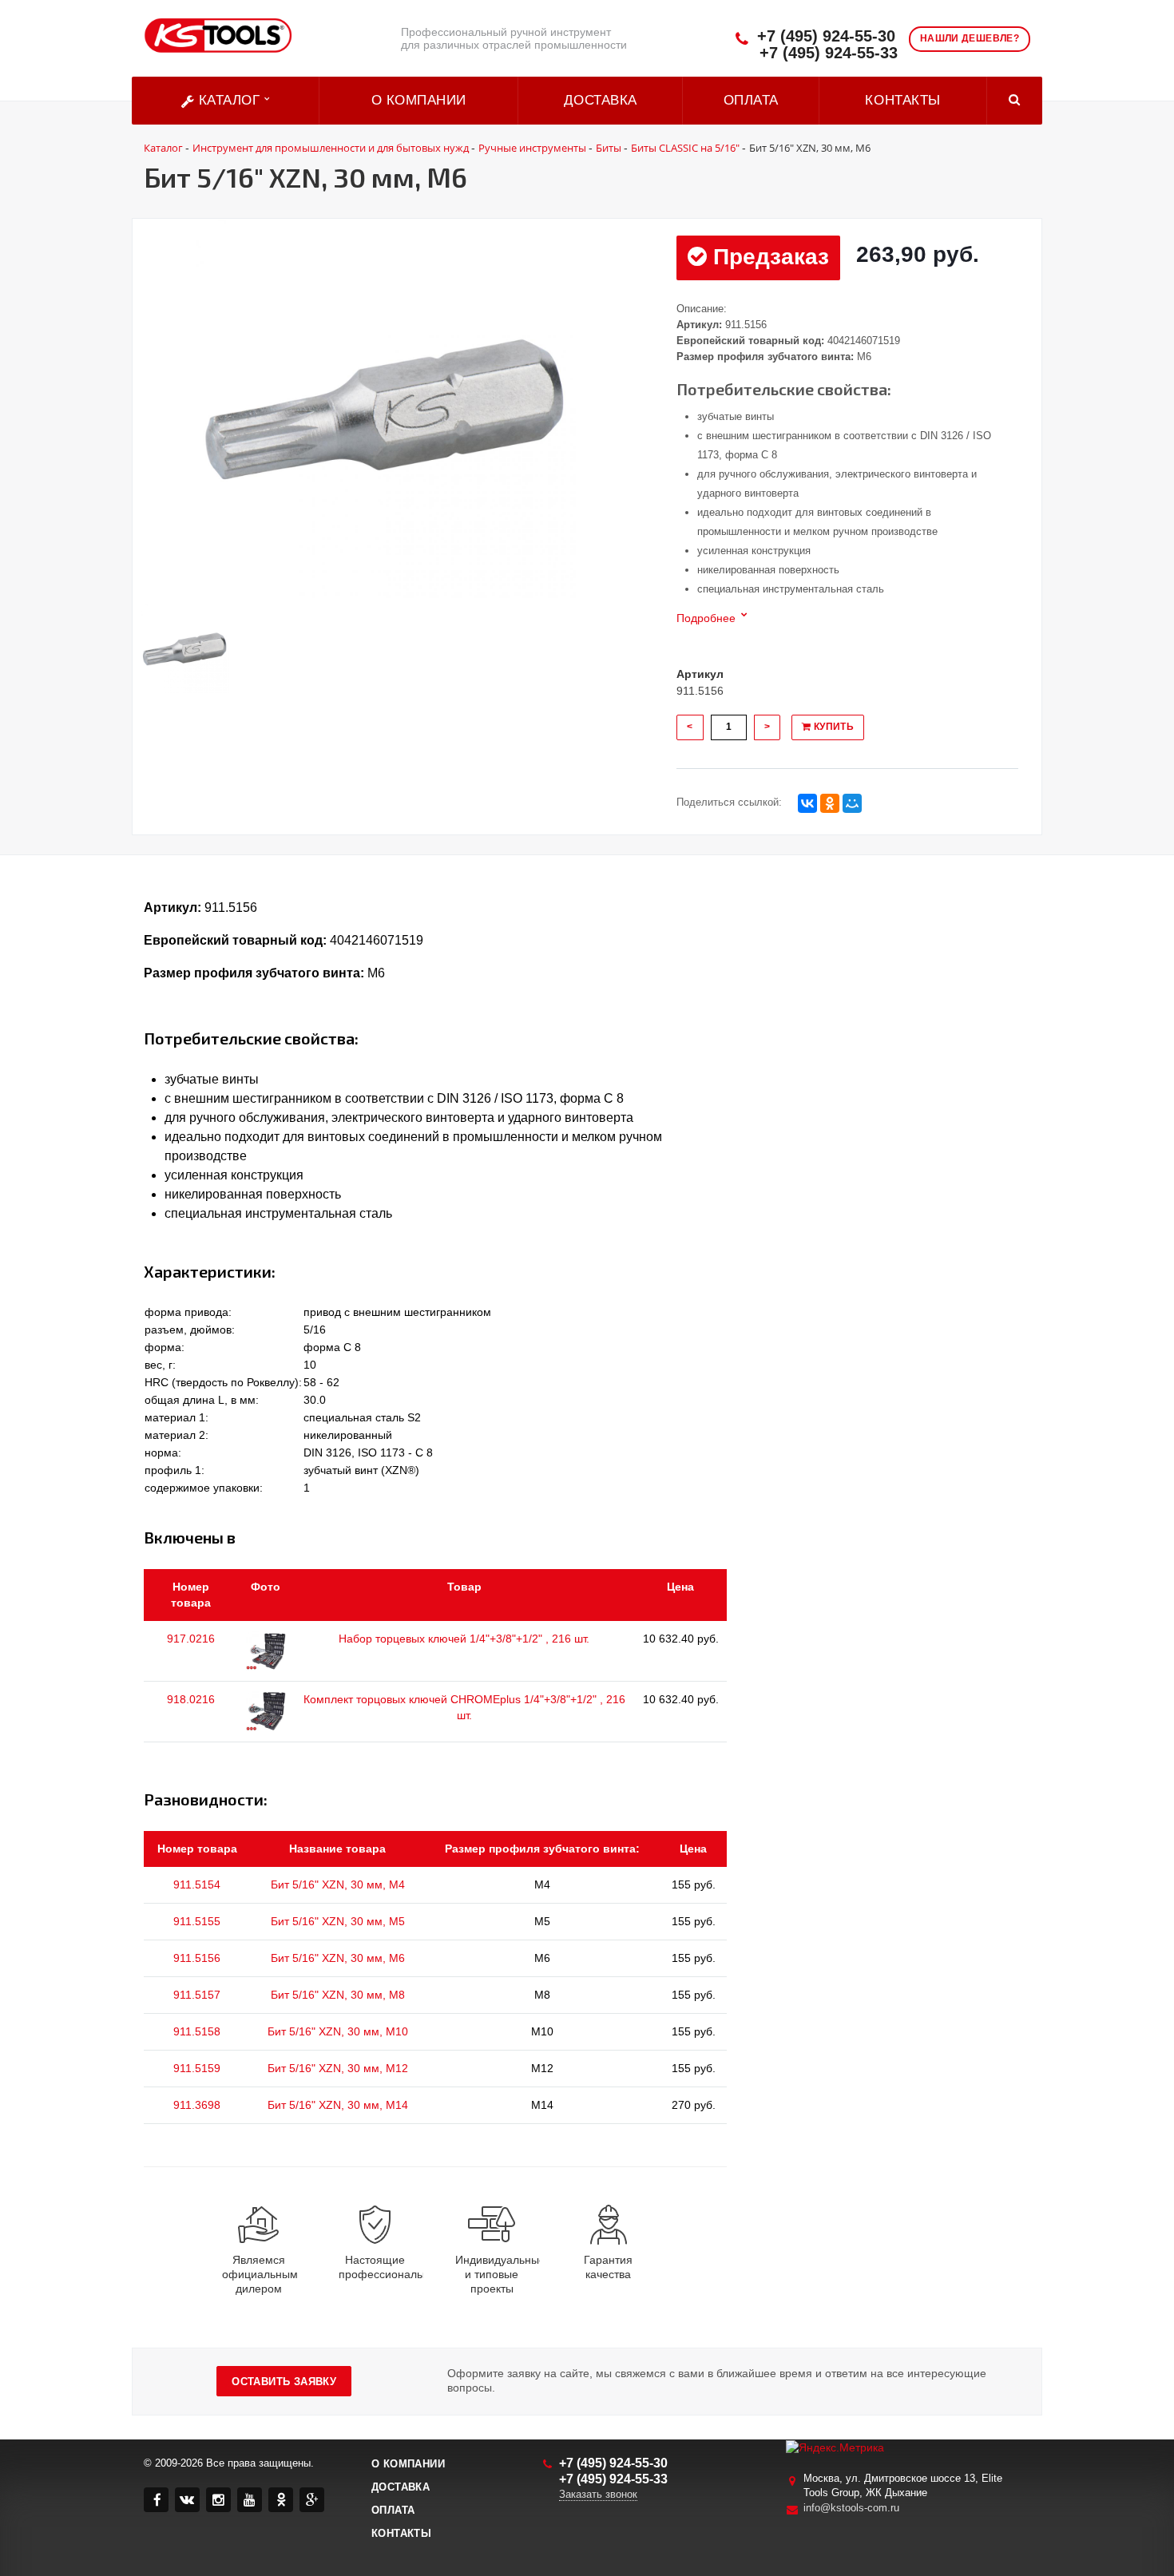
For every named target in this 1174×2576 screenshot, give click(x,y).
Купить (832, 727)
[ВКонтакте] (807, 803)
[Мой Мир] (852, 803)
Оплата (751, 100)
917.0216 (191, 1639)
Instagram (218, 2500)
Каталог (229, 100)
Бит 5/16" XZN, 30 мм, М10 (338, 2031)
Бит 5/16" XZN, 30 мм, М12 (338, 2068)
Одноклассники (281, 2500)
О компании (419, 100)
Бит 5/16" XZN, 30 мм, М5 (338, 1921)
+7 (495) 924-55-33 (829, 53)
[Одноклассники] (830, 803)
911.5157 (197, 1995)
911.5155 (197, 1921)
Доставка (601, 100)
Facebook (156, 2500)
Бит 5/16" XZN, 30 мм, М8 (338, 1995)
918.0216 (191, 1699)
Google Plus (312, 2500)
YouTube (250, 2500)
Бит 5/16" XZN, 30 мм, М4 (338, 1884)
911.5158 (197, 2031)
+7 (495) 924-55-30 (826, 36)
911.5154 (197, 1884)
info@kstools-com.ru (851, 2508)
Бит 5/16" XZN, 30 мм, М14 (338, 2105)
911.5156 (197, 1958)
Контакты (902, 100)
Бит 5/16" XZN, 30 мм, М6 (338, 1958)
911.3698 (197, 2105)
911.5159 (197, 2068)
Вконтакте (187, 2500)
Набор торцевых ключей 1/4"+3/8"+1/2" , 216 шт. (464, 1639)
